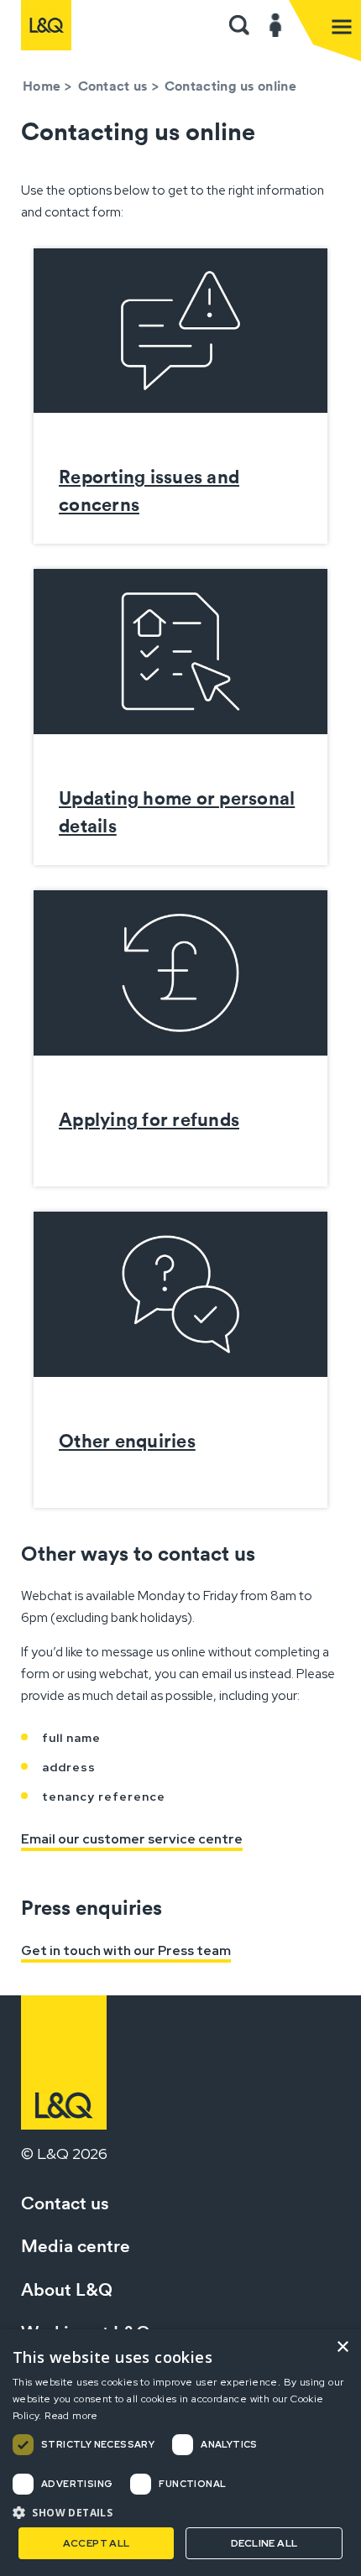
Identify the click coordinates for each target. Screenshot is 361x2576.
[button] (239, 25)
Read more (71, 2416)
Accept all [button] (97, 2543)
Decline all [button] (264, 2543)
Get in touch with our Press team (126, 1950)
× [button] (342, 2347)
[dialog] (180, 2453)
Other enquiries (127, 1441)
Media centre (76, 2246)
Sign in (276, 25)
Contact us (113, 86)
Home (42, 86)
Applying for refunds (149, 1119)
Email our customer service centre (132, 1839)
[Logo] (46, 25)
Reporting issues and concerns (149, 490)
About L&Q (67, 2289)
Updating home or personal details (177, 812)
